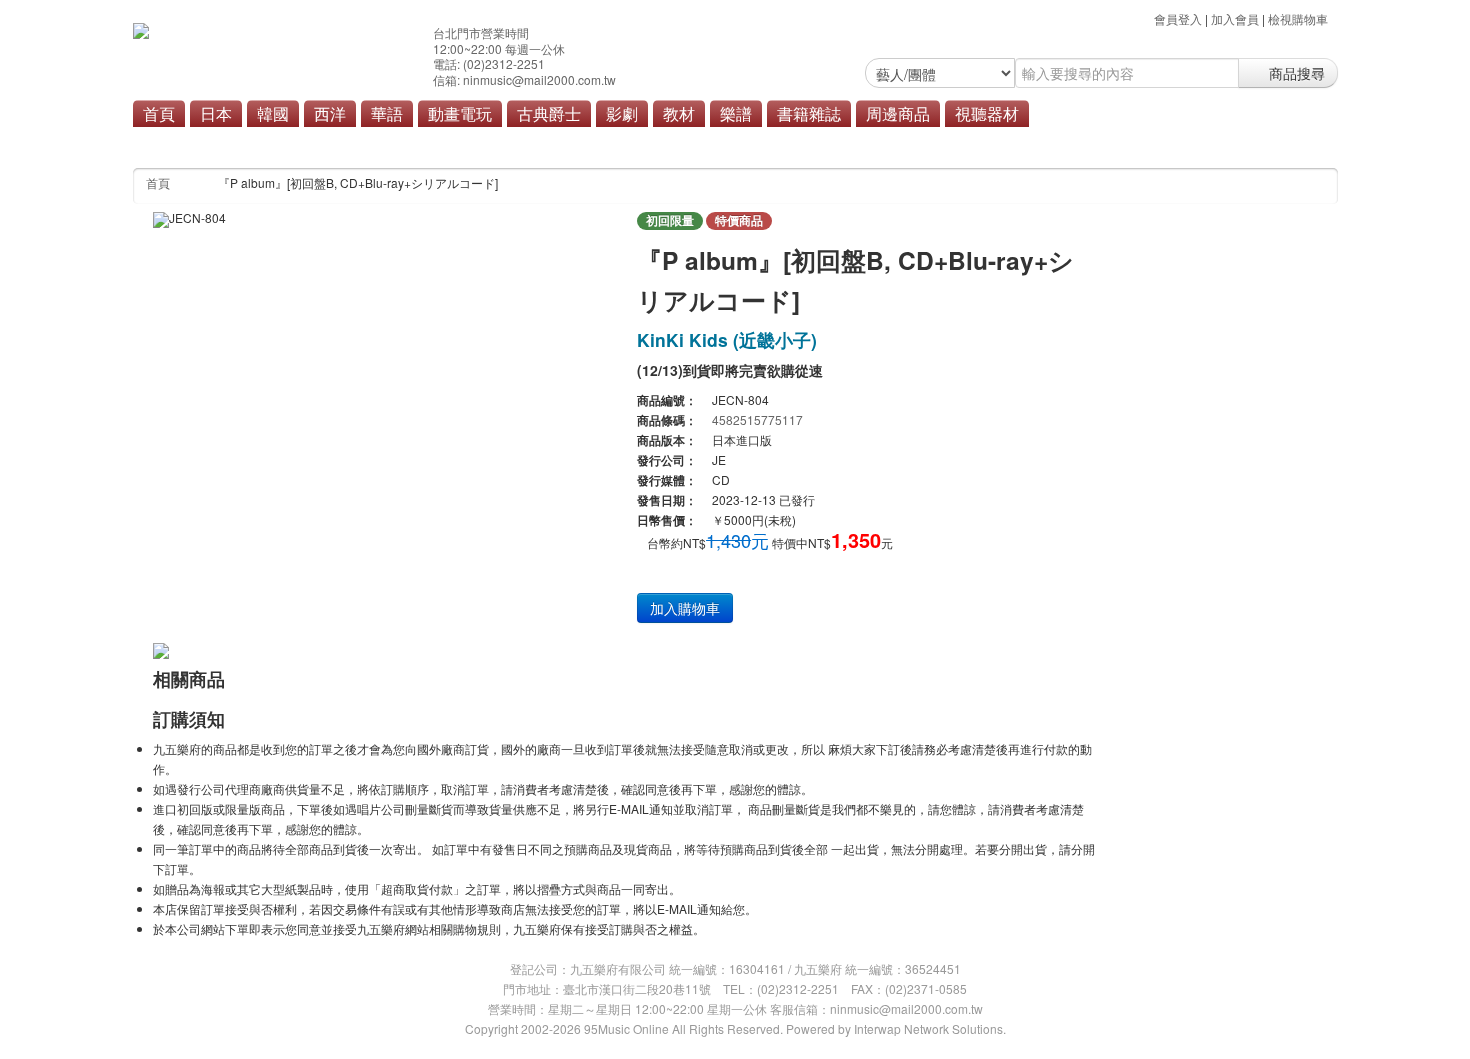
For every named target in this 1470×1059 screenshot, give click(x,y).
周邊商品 (898, 113)
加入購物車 (685, 608)
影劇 (622, 113)
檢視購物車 (1298, 18)
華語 (387, 113)
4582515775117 (757, 419)
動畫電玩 (460, 113)
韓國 (273, 113)
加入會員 (1235, 18)
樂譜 (736, 113)
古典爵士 (549, 113)
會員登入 (1178, 18)
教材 (679, 113)
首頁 (159, 113)
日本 (216, 113)
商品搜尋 (1295, 73)
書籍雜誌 (809, 113)
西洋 (330, 113)
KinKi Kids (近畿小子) (727, 339)
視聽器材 (987, 113)
